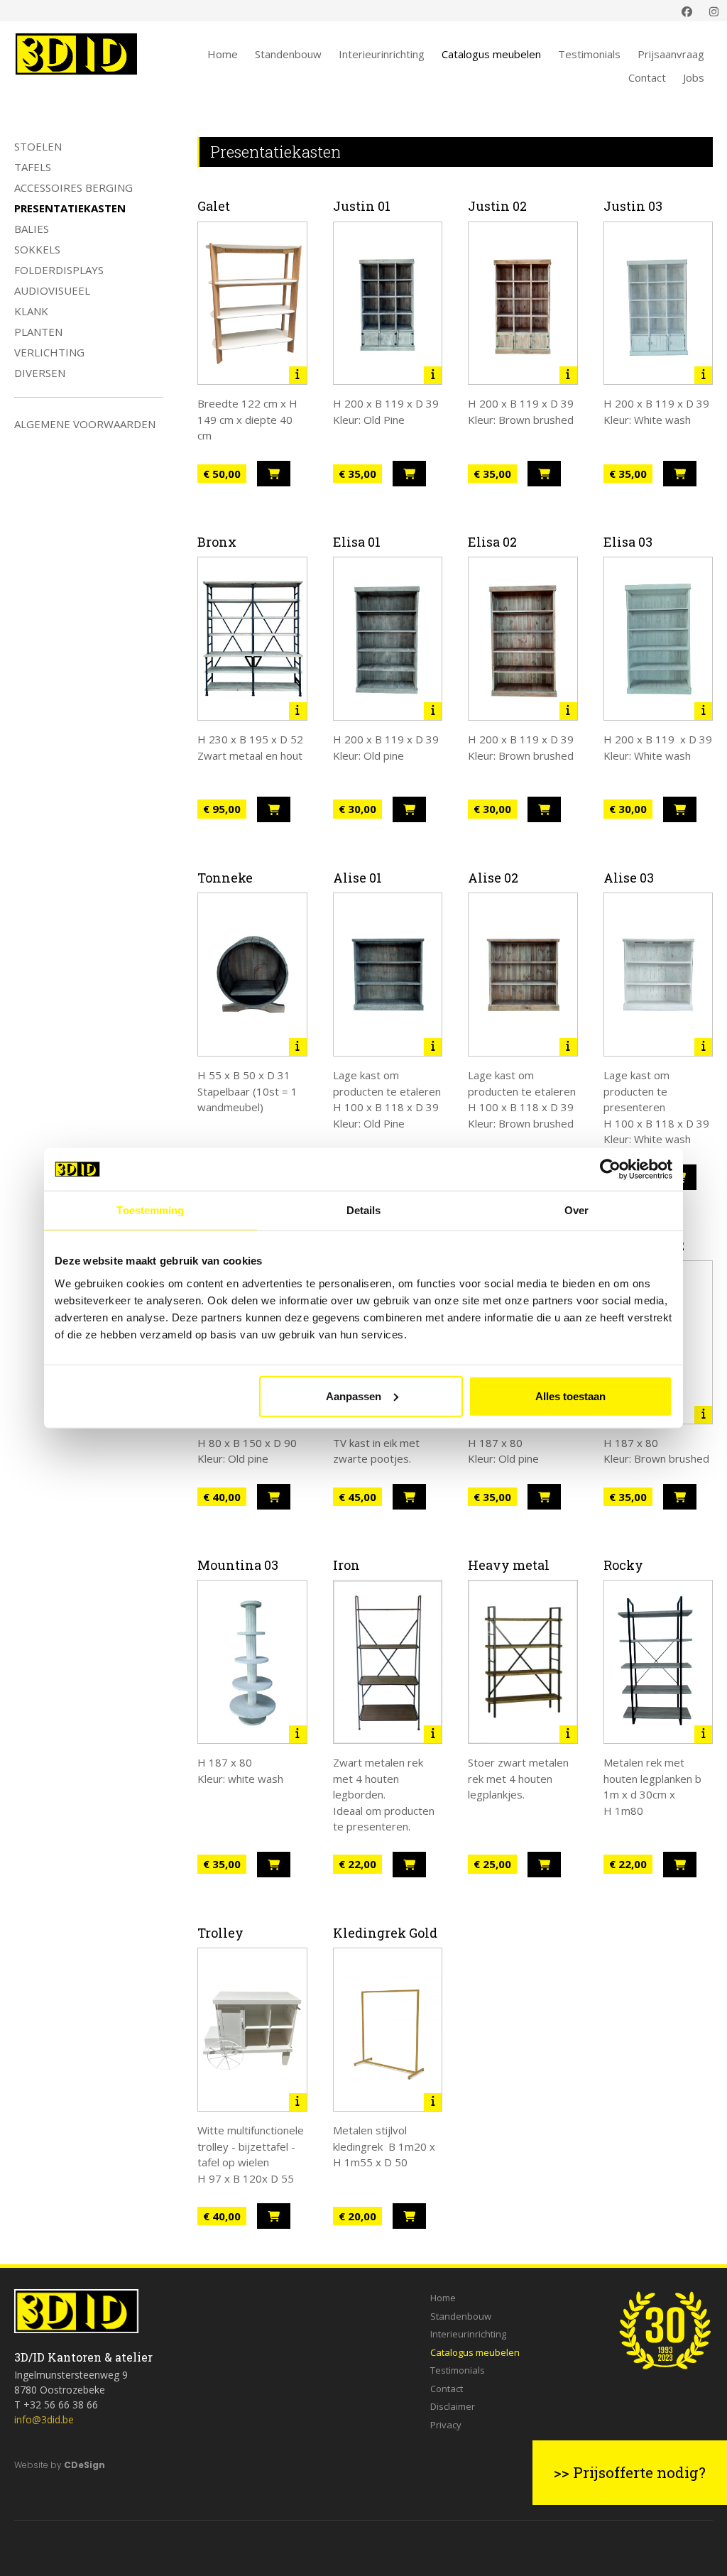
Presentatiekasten (70, 208)
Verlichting (49, 352)
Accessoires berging (73, 187)
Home (223, 54)
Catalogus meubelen (491, 54)
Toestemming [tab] (150, 1210)
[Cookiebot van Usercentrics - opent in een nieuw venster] (610, 1169)
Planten (38, 332)
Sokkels (37, 249)
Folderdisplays (59, 270)
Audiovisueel (52, 290)
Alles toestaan (570, 1396)
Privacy (446, 2425)
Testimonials (589, 54)
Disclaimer (453, 2406)
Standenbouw (288, 54)
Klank (31, 311)
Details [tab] (364, 1210)
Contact (647, 77)
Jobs (694, 77)
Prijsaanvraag (671, 54)
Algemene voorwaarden (85, 424)
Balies (32, 229)
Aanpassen (354, 1396)
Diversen (40, 373)
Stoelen (38, 146)
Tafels (33, 167)
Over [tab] (576, 1210)
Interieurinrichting (382, 54)
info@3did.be (44, 2419)
